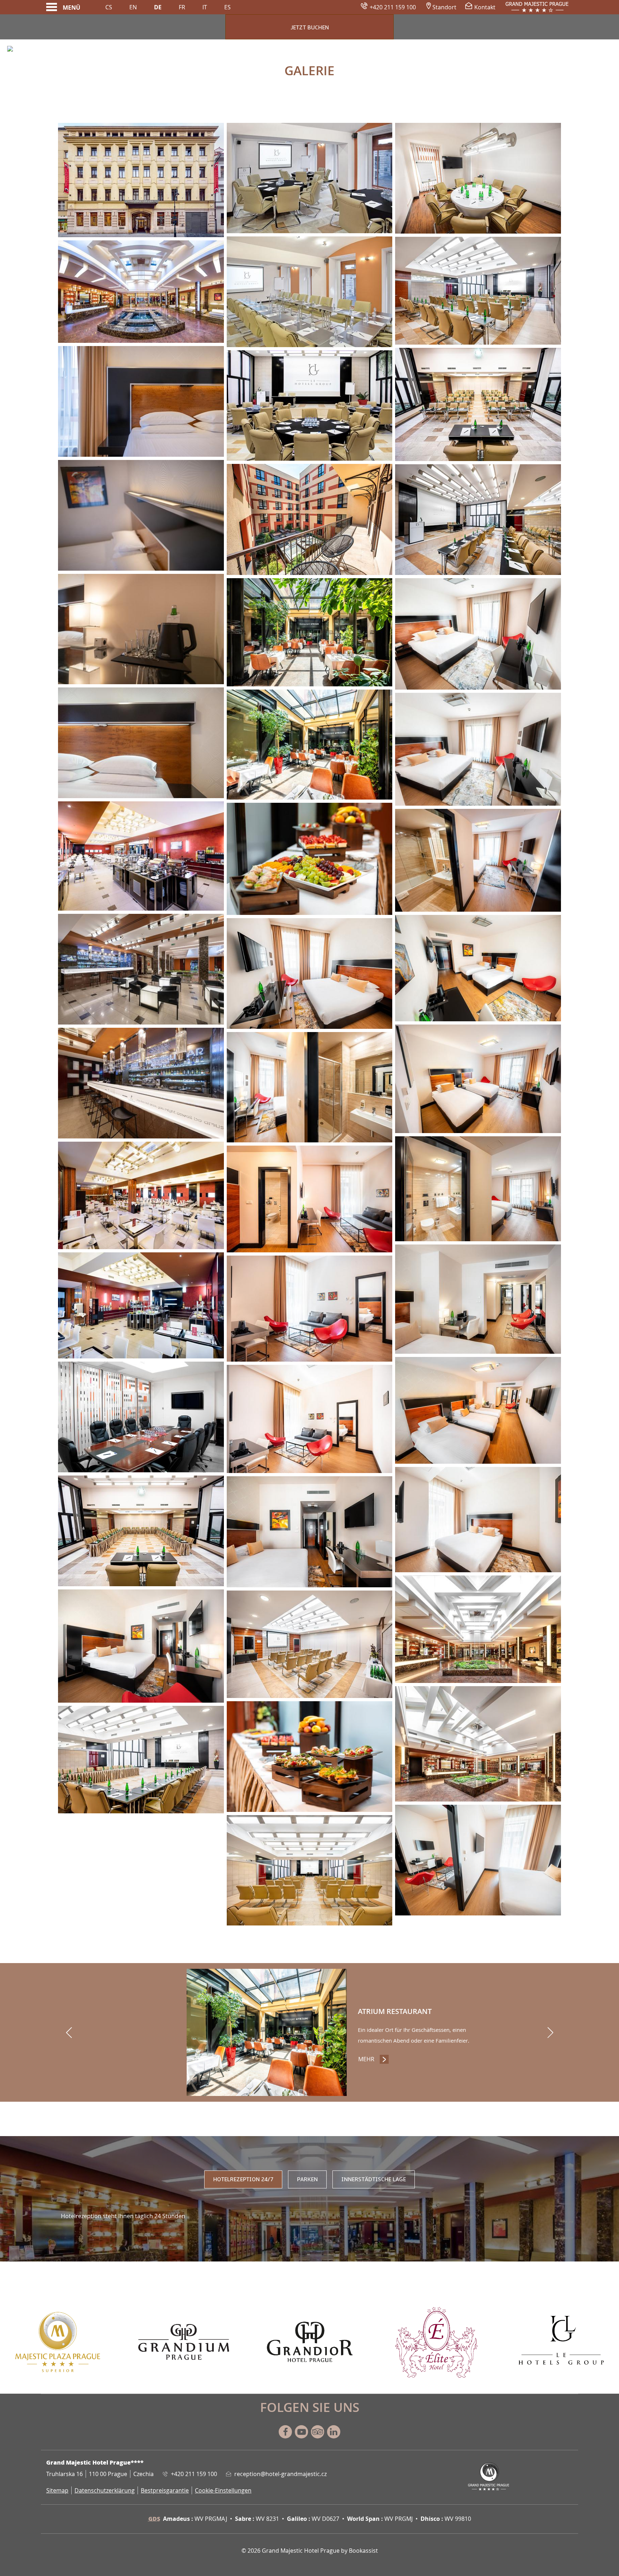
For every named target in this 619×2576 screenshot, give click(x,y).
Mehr (374, 2059)
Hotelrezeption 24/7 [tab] (243, 2179)
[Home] (537, 7)
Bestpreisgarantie (165, 2490)
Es (227, 7)
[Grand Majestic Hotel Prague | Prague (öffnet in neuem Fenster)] (141, 292)
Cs (109, 7)
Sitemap (57, 2490)
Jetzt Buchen (310, 28)
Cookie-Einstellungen (223, 2490)
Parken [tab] (307, 2179)
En (133, 7)
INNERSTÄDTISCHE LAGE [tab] (374, 2179)
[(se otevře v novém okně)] (57, 2341)
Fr (182, 7)
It (205, 7)
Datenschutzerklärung (105, 2490)
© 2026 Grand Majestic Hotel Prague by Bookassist (310, 2551)
